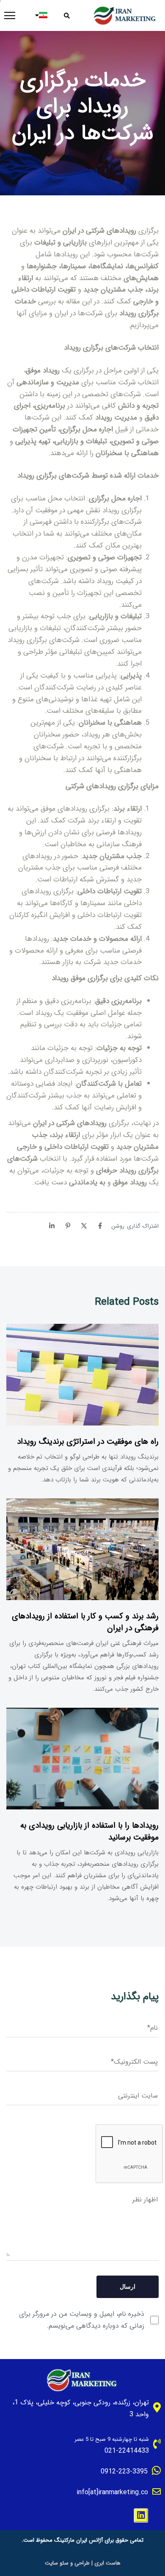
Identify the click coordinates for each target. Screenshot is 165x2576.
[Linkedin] (141, 2515)
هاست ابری (107, 2563)
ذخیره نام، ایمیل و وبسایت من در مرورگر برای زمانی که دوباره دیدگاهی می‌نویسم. (82, 2320)
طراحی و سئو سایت (67, 2563)
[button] (70, 16)
